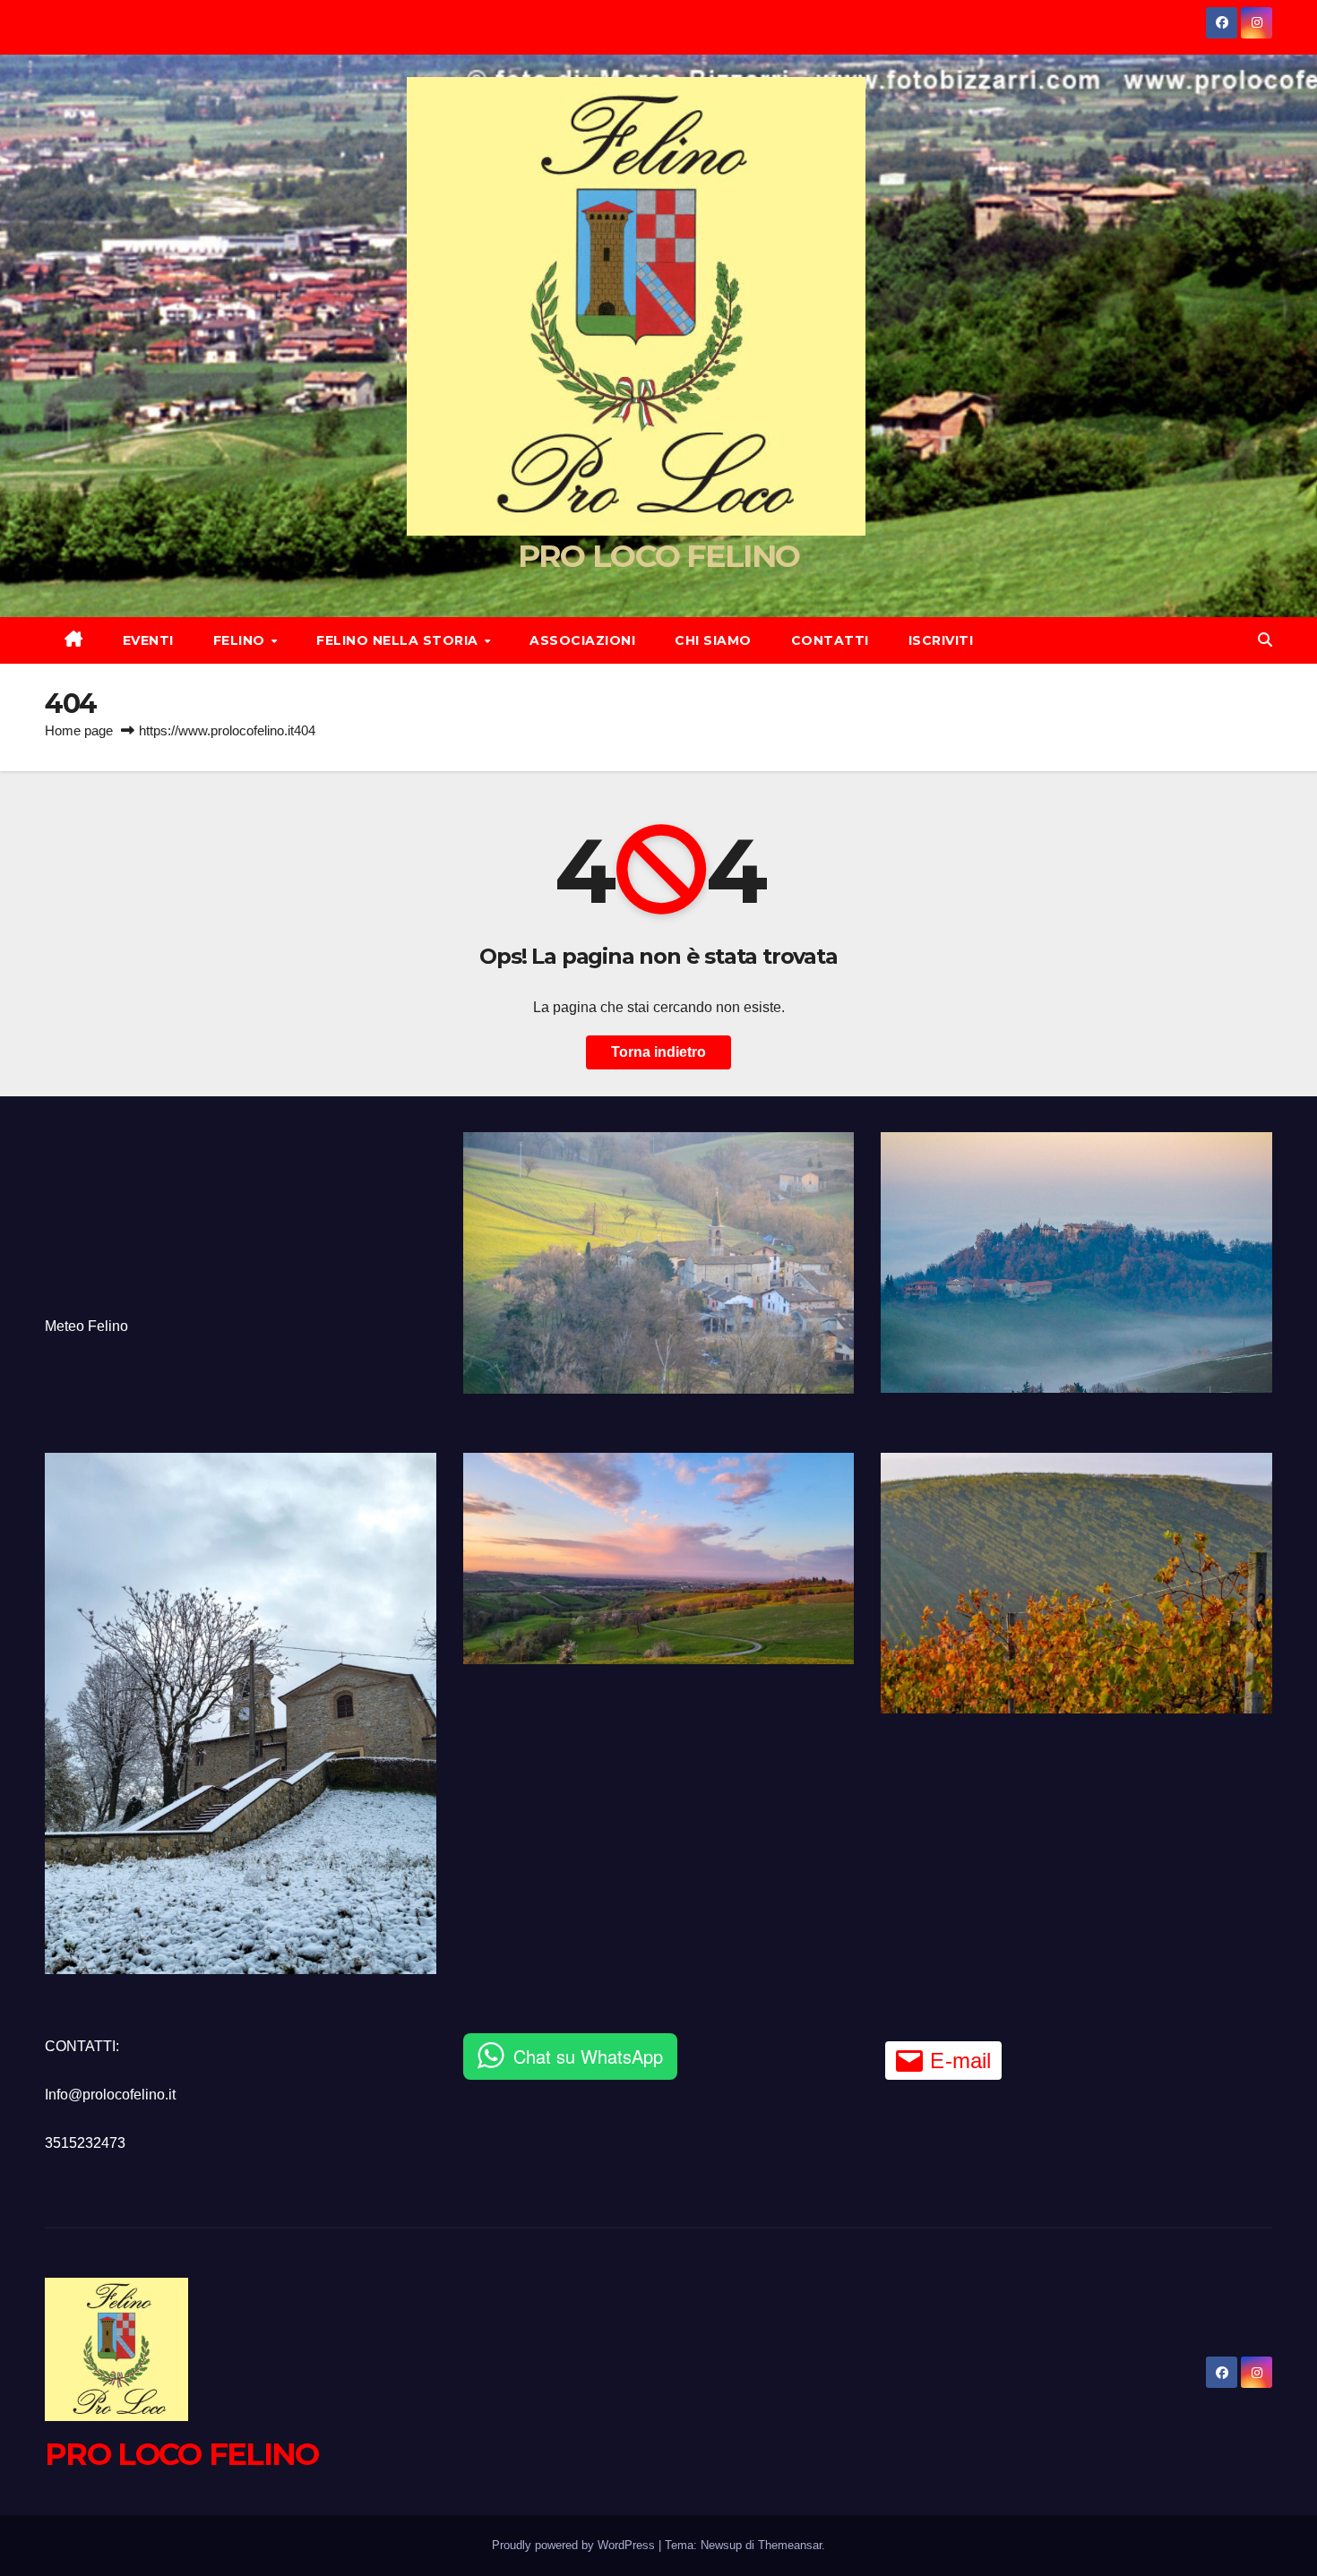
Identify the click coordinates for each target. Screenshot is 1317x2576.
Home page (79, 730)
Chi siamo (713, 640)
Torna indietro (658, 1052)
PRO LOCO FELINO (659, 556)
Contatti (830, 640)
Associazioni (582, 640)
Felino (241, 640)
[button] (1265, 640)
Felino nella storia (399, 640)
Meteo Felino (86, 1326)
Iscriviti (941, 640)
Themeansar (790, 2545)
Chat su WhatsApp (588, 2056)
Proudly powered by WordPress (575, 2545)
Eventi (148, 640)
